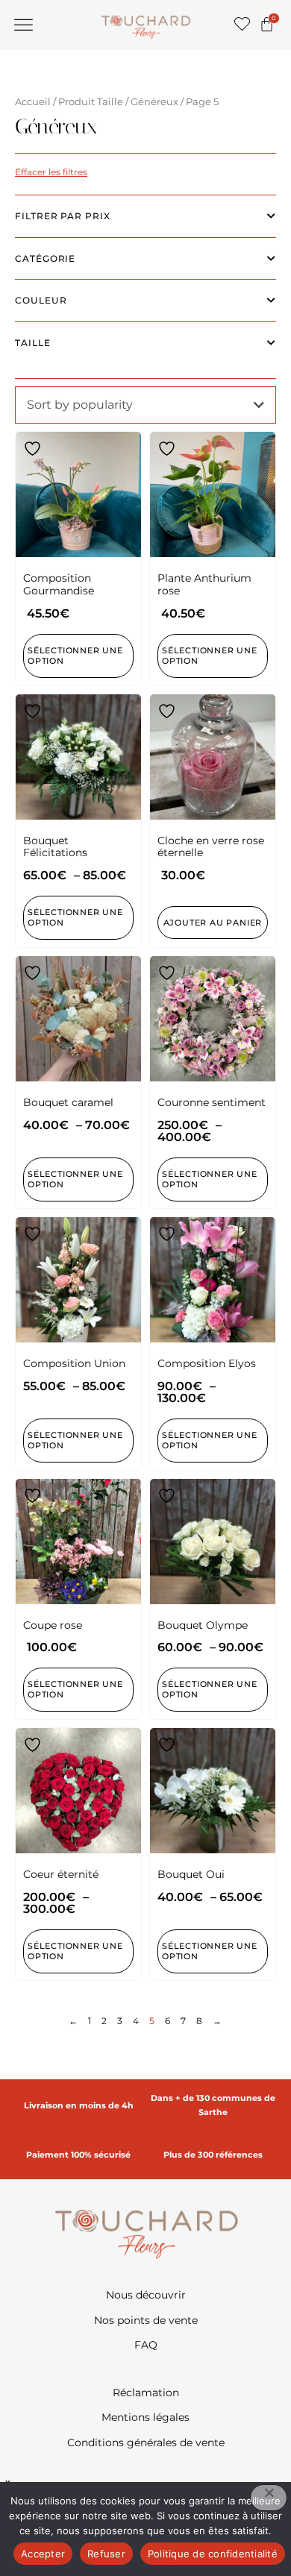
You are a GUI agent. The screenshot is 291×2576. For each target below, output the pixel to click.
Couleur (41, 300)
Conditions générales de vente (146, 2443)
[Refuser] (269, 2498)
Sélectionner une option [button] (75, 656)
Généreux (154, 102)
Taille (33, 343)
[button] (24, 25)
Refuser (106, 2554)
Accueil (33, 102)
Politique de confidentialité (213, 2554)
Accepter (43, 2554)
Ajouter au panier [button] (213, 923)
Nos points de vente (146, 2320)
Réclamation (146, 2393)
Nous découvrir (146, 2295)
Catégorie (45, 258)
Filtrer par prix (63, 216)
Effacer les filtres (51, 172)
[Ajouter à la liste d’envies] (34, 449)
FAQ (146, 2345)
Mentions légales (145, 2417)
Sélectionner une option (75, 917)
